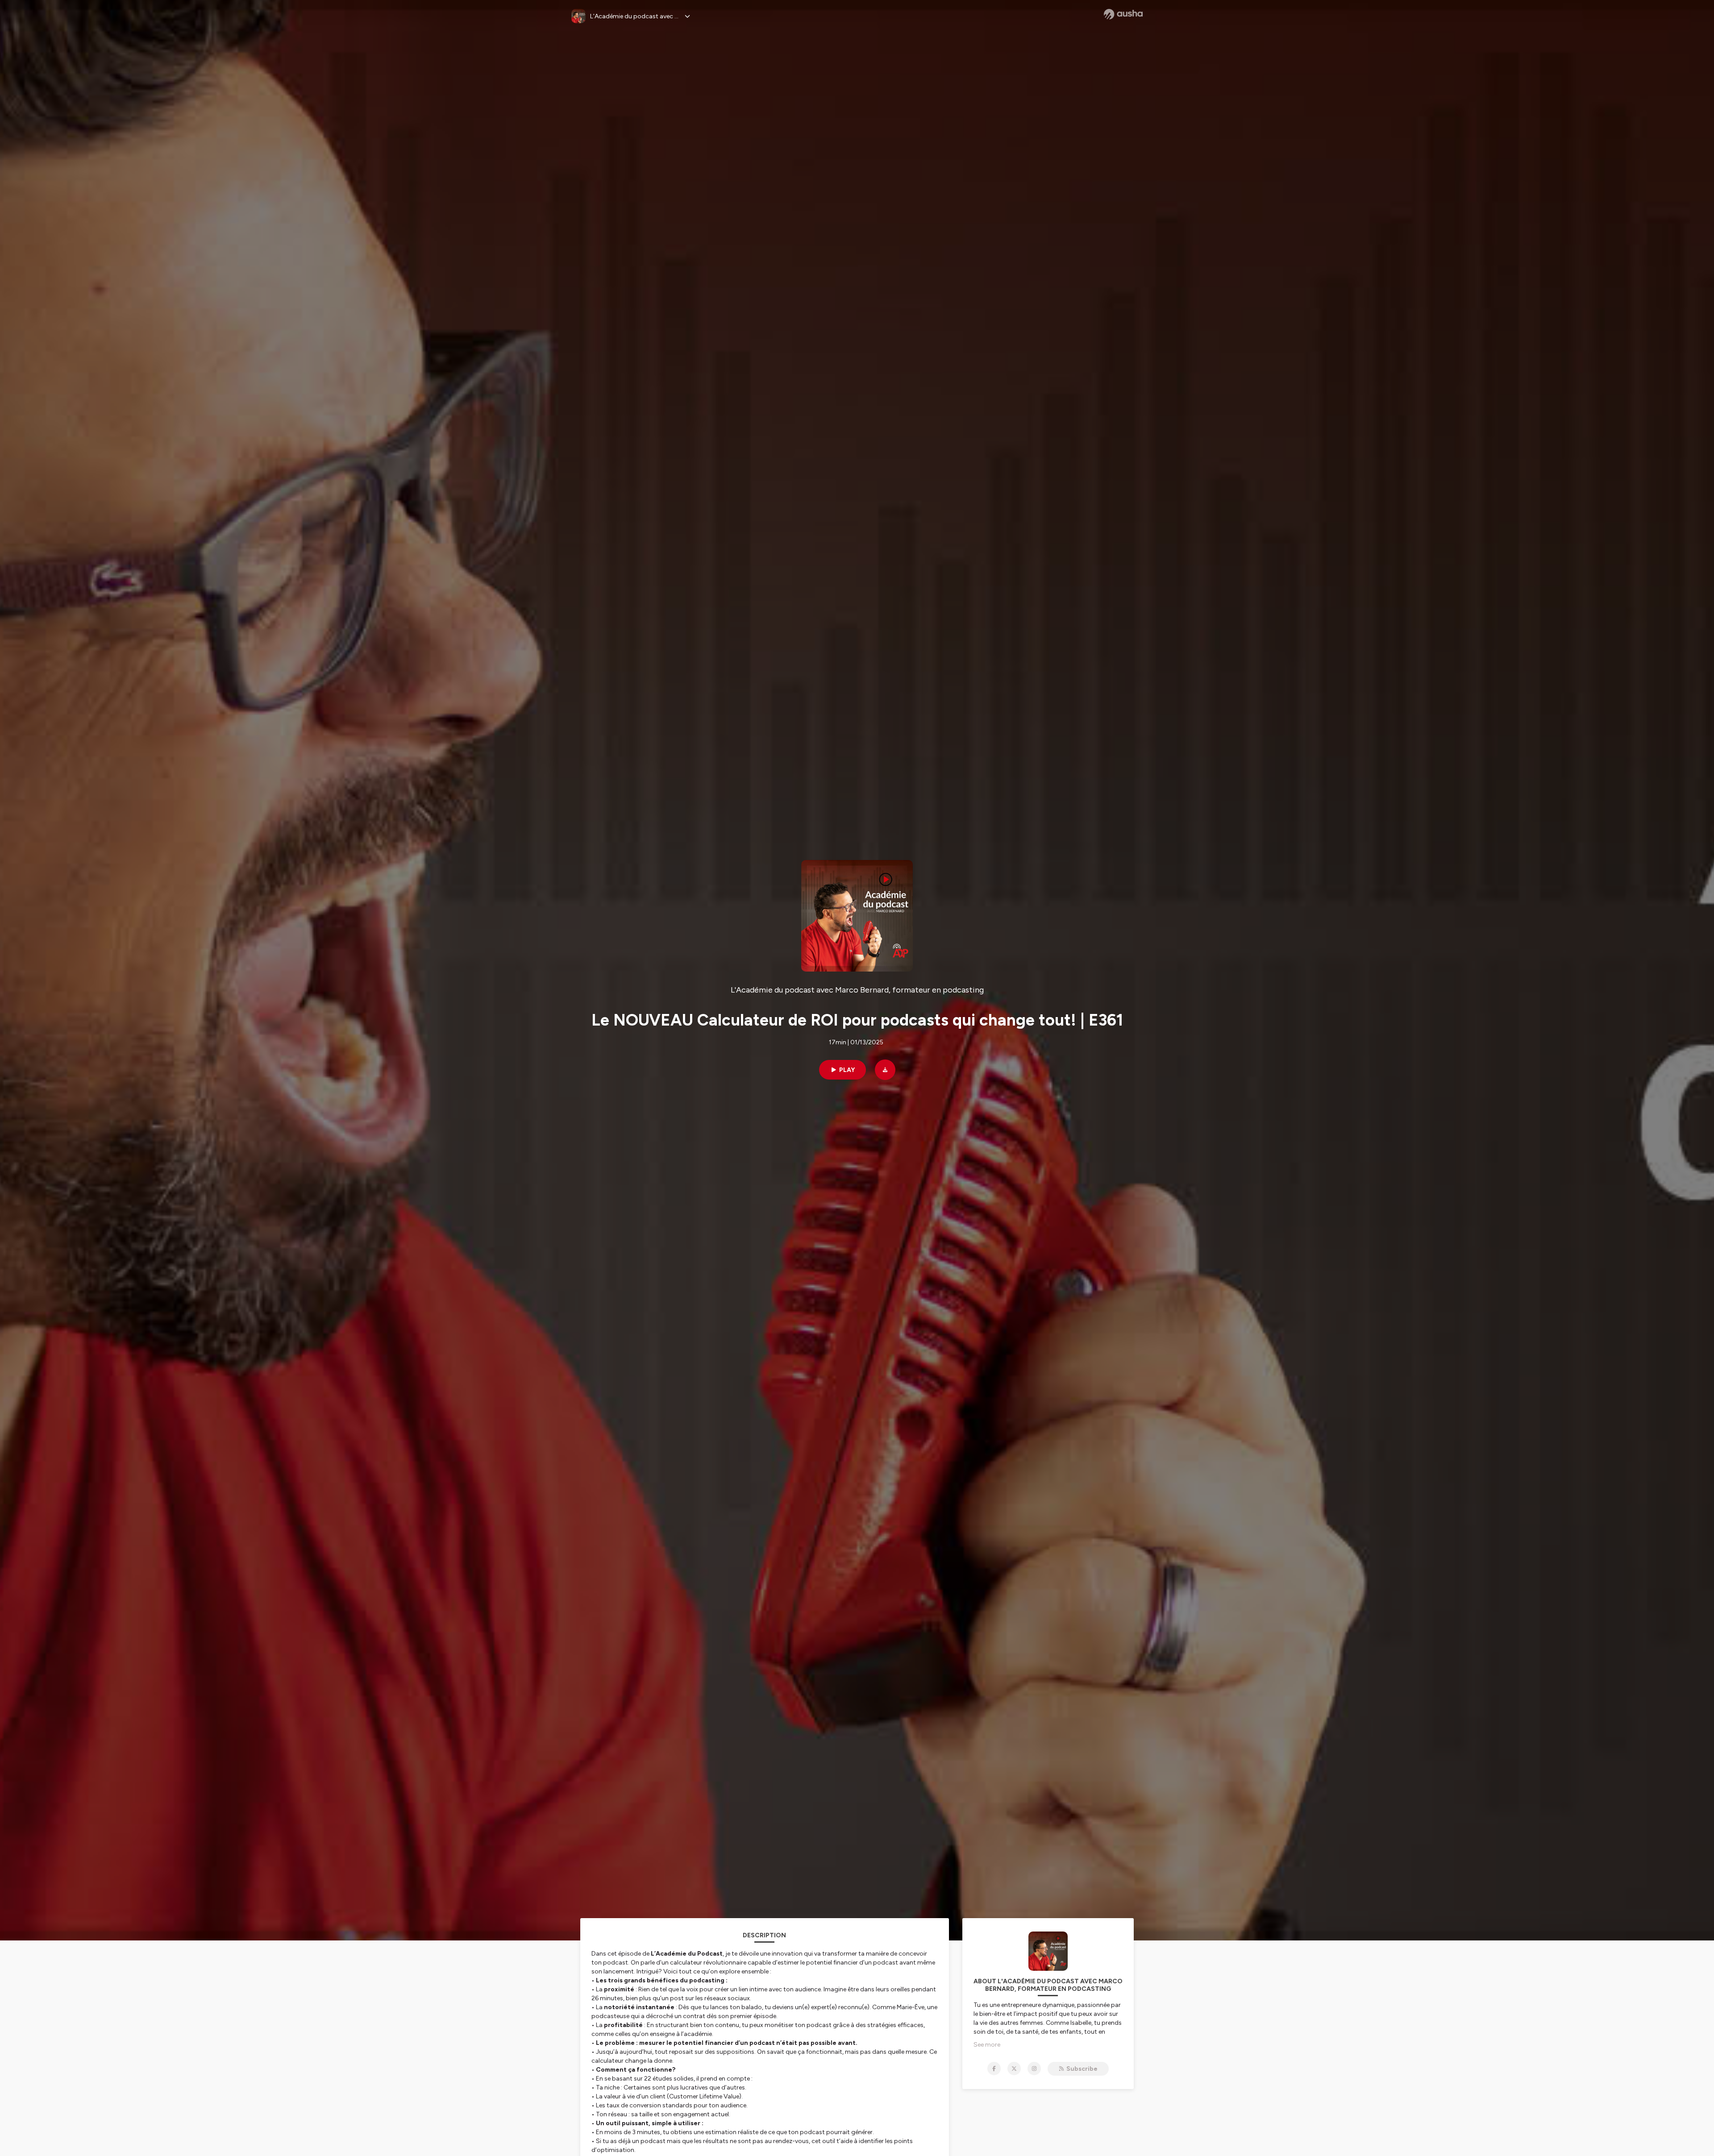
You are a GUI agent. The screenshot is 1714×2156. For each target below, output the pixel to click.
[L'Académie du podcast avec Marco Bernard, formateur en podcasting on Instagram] (1034, 2069)
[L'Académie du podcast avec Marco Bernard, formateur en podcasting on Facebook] (994, 2069)
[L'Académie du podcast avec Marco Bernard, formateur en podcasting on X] (1014, 2069)
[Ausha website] (1123, 14)
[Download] (885, 1070)
